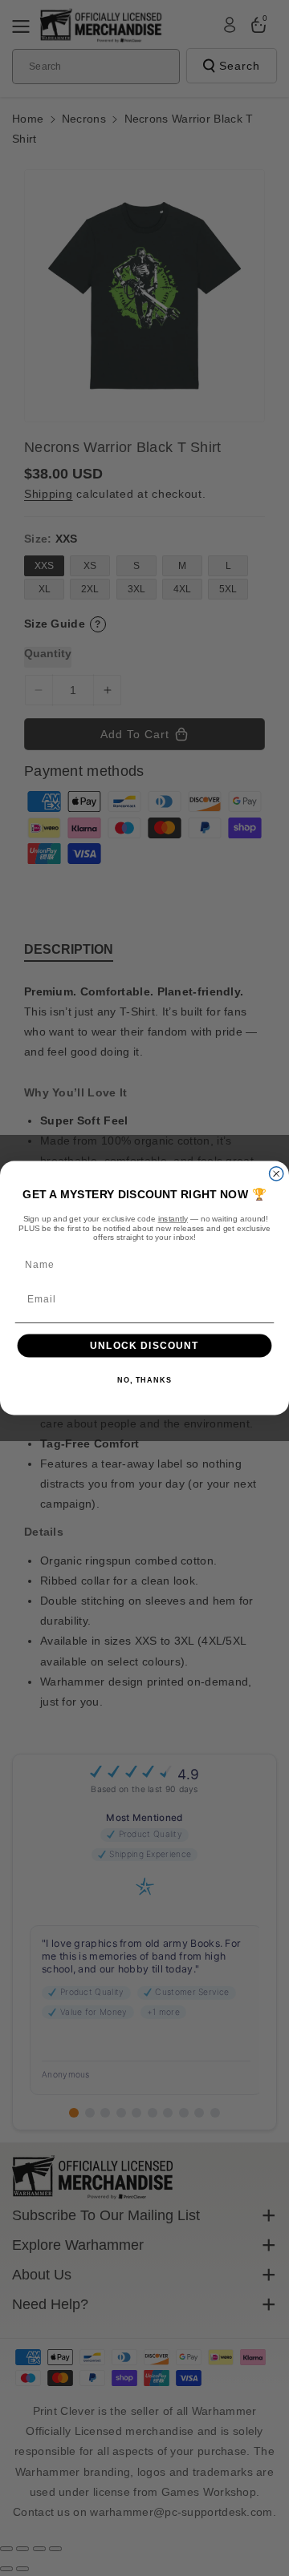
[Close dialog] (277, 1174)
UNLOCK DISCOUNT (144, 1346)
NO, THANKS (144, 1381)
